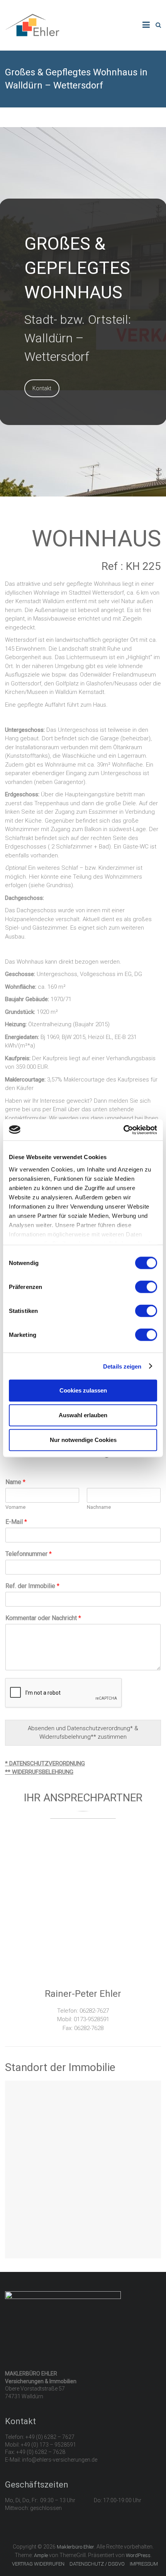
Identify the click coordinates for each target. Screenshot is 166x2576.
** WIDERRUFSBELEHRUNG (39, 1772)
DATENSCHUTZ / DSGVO (97, 2564)
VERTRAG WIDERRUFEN (38, 2564)
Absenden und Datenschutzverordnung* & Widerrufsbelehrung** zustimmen (83, 1733)
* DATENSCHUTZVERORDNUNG (45, 1763)
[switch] (146, 1287)
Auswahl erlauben (83, 1415)
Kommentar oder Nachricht (43, 1618)
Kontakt (42, 388)
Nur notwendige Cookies (83, 1440)
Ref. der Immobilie (32, 1586)
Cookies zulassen (83, 1390)
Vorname (15, 1507)
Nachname (99, 1507)
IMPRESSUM (144, 2564)
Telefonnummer (29, 1554)
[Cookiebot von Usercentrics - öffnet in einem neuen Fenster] (123, 1130)
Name (15, 1482)
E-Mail (16, 1522)
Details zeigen (122, 1366)
